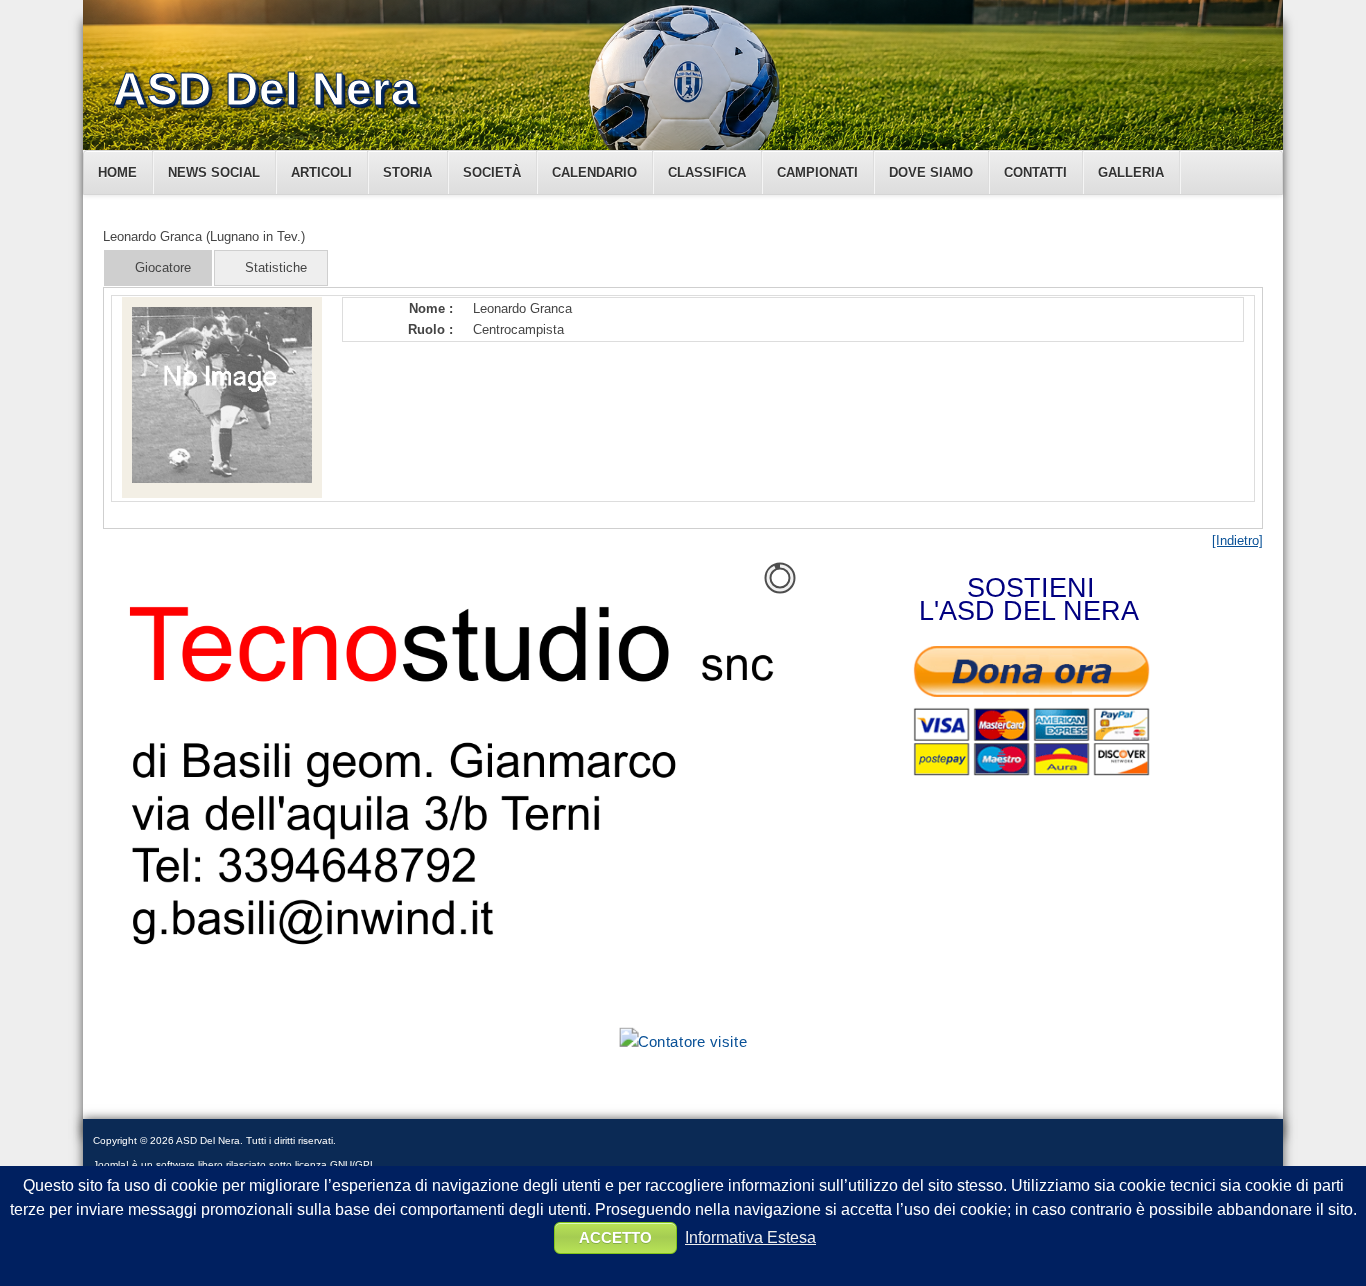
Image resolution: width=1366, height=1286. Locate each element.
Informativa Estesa (750, 1237)
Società (492, 172)
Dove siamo (931, 172)
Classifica (707, 172)
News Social (214, 172)
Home (117, 172)
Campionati (817, 172)
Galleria (1131, 172)
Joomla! (111, 1164)
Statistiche (276, 267)
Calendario (594, 172)
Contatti (1035, 172)
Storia (407, 172)
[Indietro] (1237, 540)
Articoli (321, 172)
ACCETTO (615, 1237)
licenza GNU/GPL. (337, 1164)
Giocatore (163, 267)
